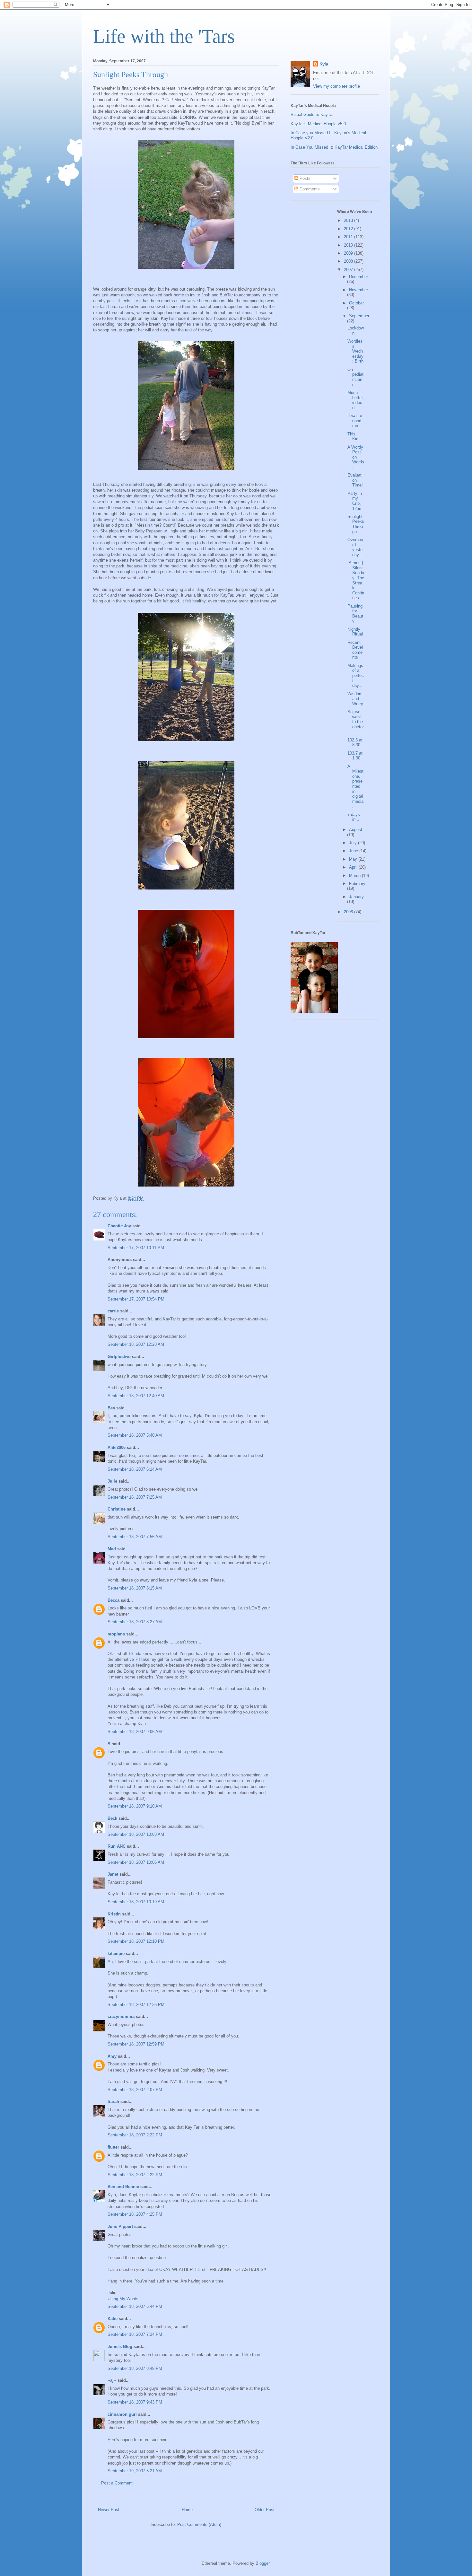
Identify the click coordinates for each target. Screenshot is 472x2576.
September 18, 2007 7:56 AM (135, 1537)
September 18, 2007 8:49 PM (135, 2368)
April (354, 867)
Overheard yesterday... (356, 547)
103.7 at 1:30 (355, 756)
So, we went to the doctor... (356, 722)
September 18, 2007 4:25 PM (135, 2214)
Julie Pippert (120, 2226)
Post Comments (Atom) (199, 2524)
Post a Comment (117, 2483)
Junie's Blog (120, 2347)
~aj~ (112, 2380)
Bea (111, 1408)
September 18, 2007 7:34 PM (135, 2334)
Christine (117, 1509)
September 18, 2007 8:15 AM (135, 1588)
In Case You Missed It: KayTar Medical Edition (334, 147)
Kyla (324, 64)
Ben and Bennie (123, 2187)
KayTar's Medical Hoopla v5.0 (318, 124)
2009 (349, 253)
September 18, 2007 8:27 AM (135, 1622)
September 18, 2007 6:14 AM (135, 1469)
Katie (113, 2319)
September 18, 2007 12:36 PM (136, 2005)
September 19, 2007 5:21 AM (135, 2471)
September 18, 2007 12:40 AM (136, 1396)
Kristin (114, 1914)
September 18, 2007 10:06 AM (136, 1862)
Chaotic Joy (119, 1226)
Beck (112, 1818)
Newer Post (109, 2510)
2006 (349, 912)
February (357, 884)
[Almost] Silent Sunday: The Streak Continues (356, 580)
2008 (349, 261)
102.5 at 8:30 (355, 743)
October (356, 303)
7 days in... (354, 817)
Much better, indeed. (356, 400)
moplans (116, 1634)
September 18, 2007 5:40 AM (135, 1435)
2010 (349, 245)
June (354, 851)
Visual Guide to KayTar (312, 114)
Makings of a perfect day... (356, 675)
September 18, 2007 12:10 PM (136, 1941)
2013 (349, 220)
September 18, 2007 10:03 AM (136, 1834)
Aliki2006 (117, 1447)
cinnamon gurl (122, 2414)
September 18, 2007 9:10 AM (135, 1806)
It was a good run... (355, 421)
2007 (349, 270)
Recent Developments (355, 650)
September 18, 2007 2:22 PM (135, 2135)
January (356, 897)
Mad (112, 1549)
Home (187, 2510)
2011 (349, 237)
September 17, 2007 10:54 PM (136, 1299)
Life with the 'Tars (164, 36)
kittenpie (116, 1954)
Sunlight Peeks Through (356, 524)
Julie (112, 1481)
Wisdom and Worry (355, 699)
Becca (114, 1600)
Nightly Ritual (355, 632)
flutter (113, 2147)
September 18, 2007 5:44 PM (135, 2306)
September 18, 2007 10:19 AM (136, 1902)
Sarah (113, 2102)
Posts (304, 178)
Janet (113, 1874)
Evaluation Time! (355, 480)
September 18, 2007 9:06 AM (135, 1732)
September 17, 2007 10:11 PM (136, 1248)
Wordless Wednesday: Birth (355, 351)
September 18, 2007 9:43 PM (135, 2402)
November (358, 290)
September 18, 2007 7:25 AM (135, 1497)
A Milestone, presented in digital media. (355, 786)
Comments (309, 189)
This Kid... (355, 437)
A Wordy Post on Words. (356, 457)
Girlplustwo (119, 1357)
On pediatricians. (355, 377)
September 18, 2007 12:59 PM (136, 2044)
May (354, 859)
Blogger (262, 2563)
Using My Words (123, 2299)
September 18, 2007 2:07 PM (135, 2090)
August (356, 830)
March (355, 876)
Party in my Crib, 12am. (356, 501)
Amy (112, 2056)
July (354, 843)
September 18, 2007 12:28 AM (136, 1344)
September (359, 316)
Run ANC (117, 1846)
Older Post (265, 2510)
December (358, 277)
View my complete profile (337, 86)
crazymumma (121, 2016)
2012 (349, 229)
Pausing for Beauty (355, 614)
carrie (113, 1311)
